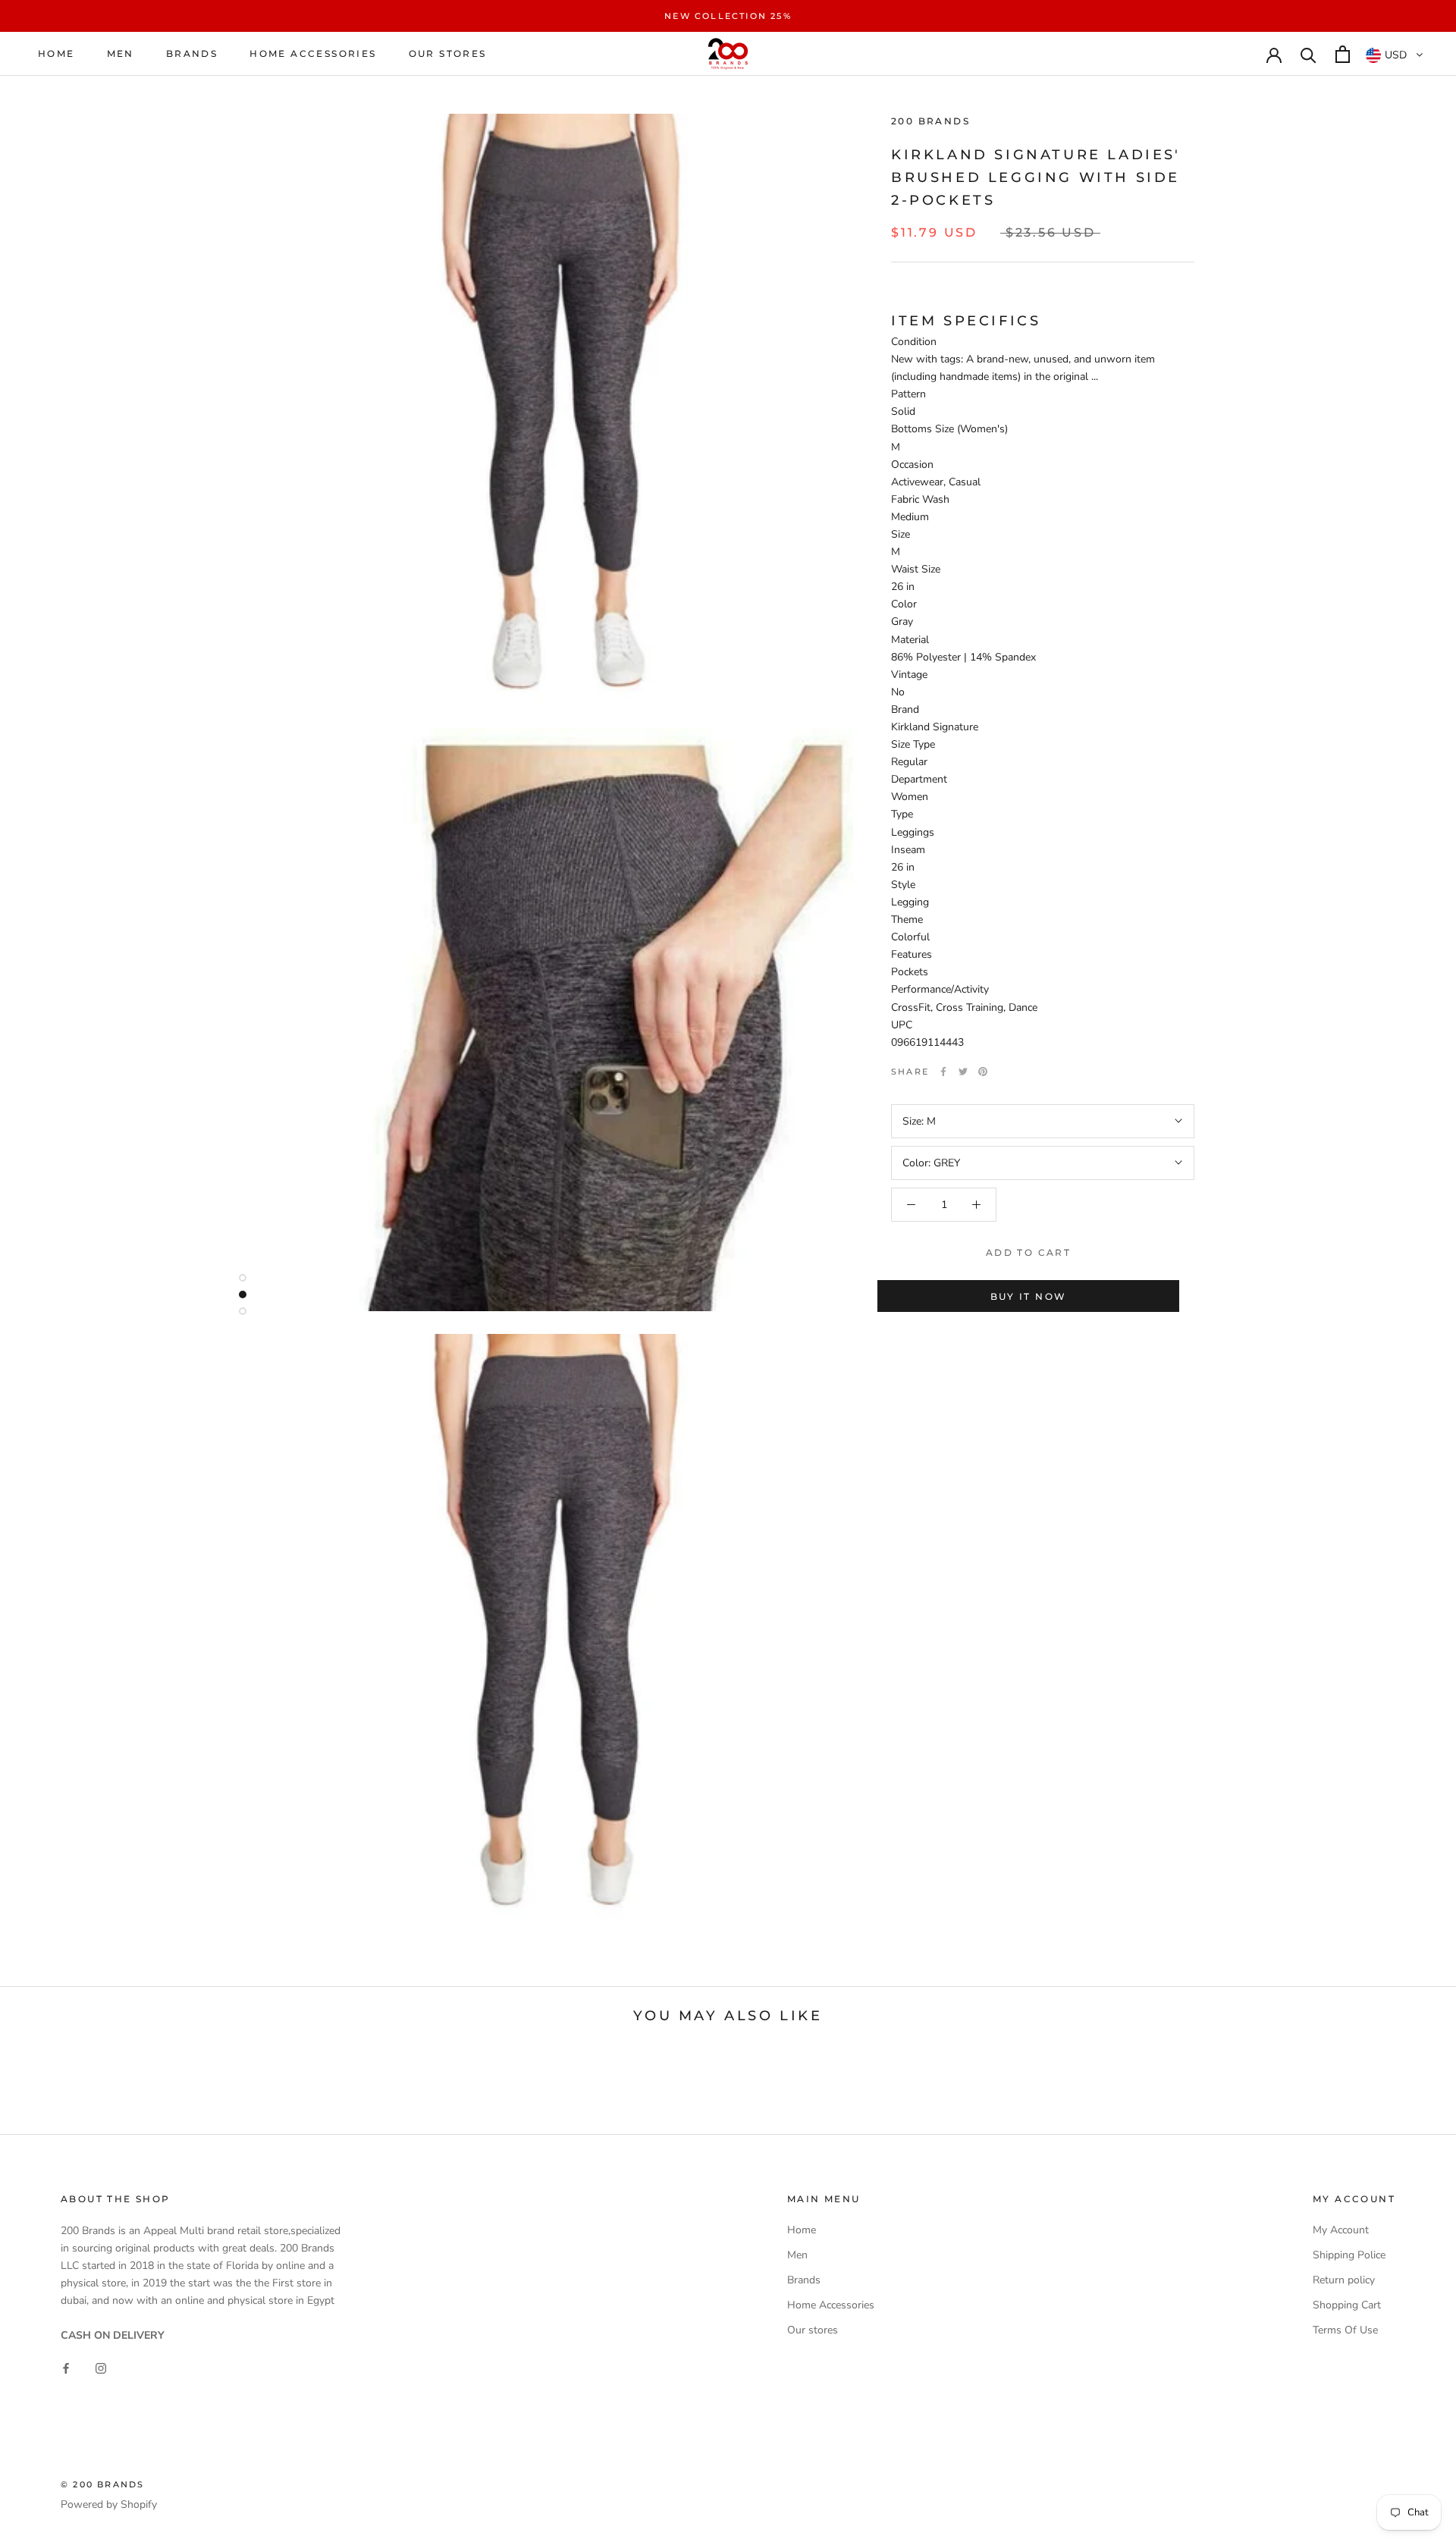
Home (56, 54)
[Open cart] (1343, 54)
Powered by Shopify (109, 2504)
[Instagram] (101, 2368)
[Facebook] (943, 1072)
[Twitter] (963, 1072)
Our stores (448, 54)
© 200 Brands (102, 2484)
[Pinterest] (983, 1072)
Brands (192, 54)
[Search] (1309, 54)
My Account (1341, 2230)
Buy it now (1029, 1296)
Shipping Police (1349, 2255)
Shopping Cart (1347, 2305)
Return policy (1344, 2280)
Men (121, 54)
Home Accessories (313, 54)
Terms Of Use (1345, 2330)
